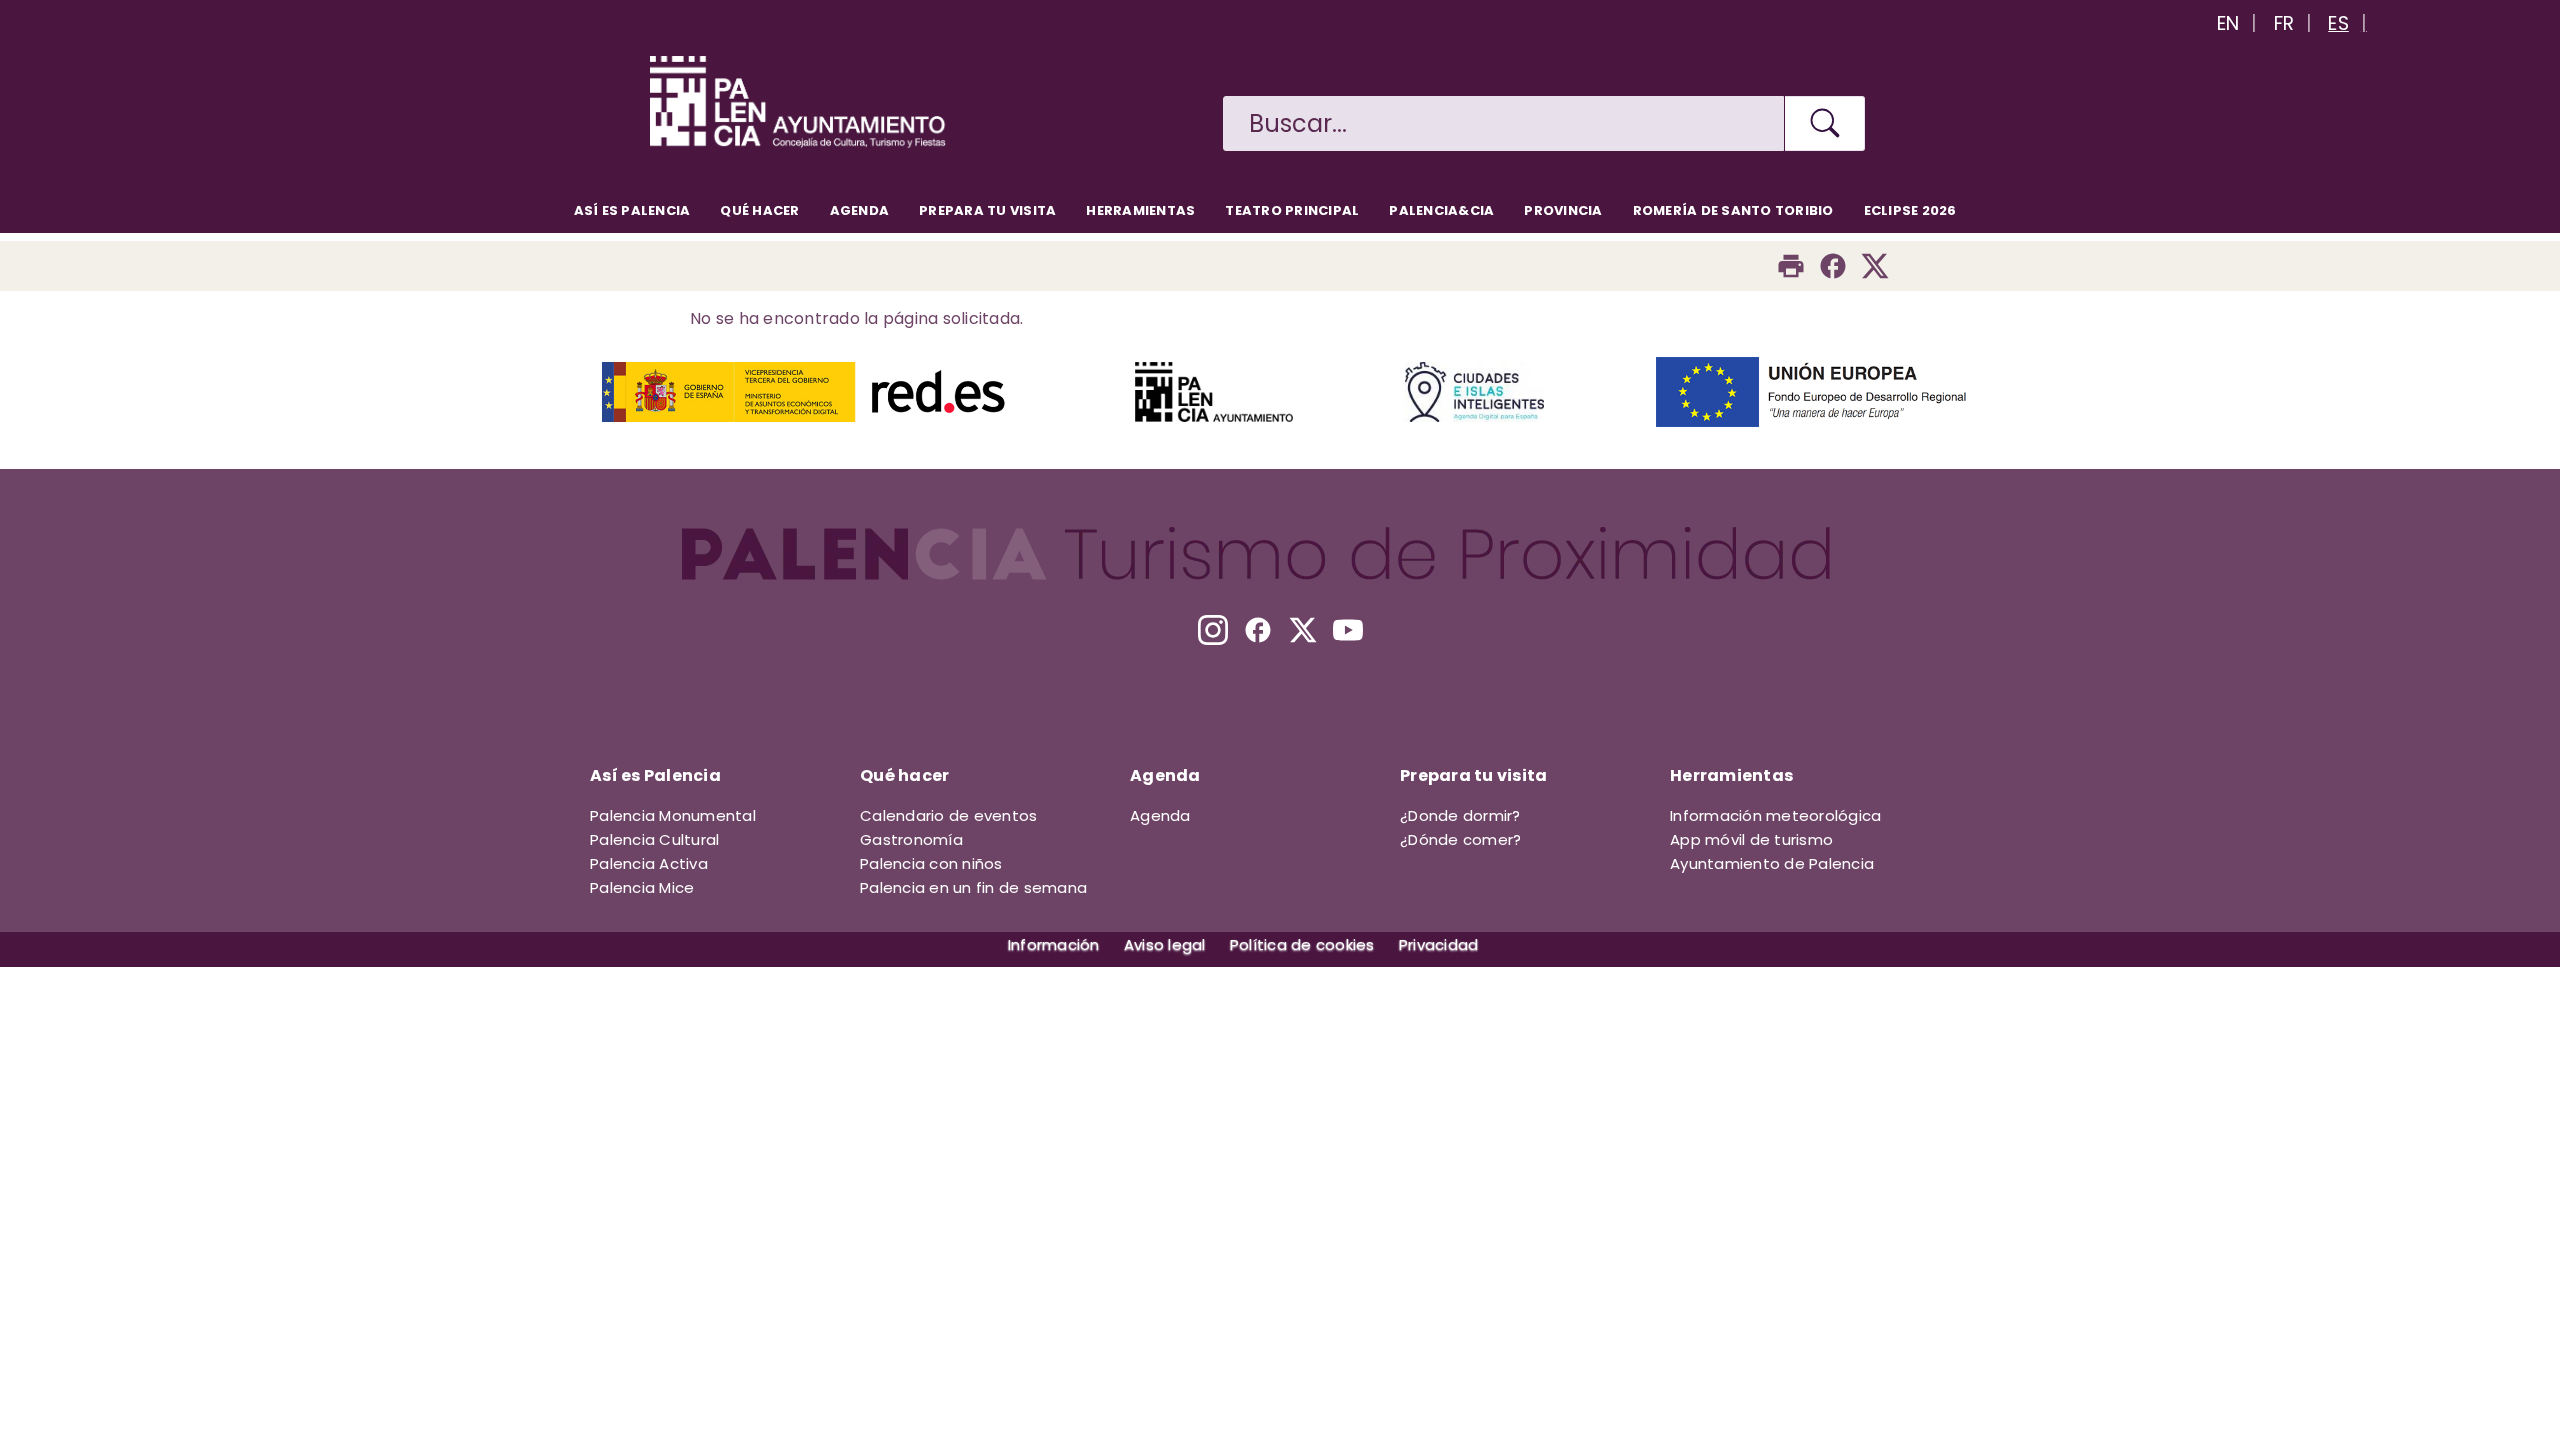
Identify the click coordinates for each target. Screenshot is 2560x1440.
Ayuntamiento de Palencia (1772, 863)
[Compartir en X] (1875, 266)
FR (2284, 23)
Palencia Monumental (673, 815)
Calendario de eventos (948, 815)
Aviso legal (1165, 944)
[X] (1303, 630)
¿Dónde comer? (1460, 839)
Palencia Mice (642, 887)
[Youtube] (1348, 630)
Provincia (1563, 210)
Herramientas (1140, 210)
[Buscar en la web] (1825, 123)
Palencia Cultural (654, 839)
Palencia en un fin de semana (973, 887)
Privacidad (1439, 944)
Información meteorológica (1775, 815)
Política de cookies (1302, 944)
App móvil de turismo (1751, 839)
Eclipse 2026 (1910, 210)
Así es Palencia (632, 210)
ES (2338, 23)
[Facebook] (1833, 266)
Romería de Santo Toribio (1733, 210)
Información (1054, 944)
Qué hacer (759, 210)
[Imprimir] (1791, 266)
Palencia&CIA (1441, 210)
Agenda (860, 210)
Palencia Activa (649, 863)
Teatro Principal (1292, 210)
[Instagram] (1213, 630)
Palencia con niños (931, 863)
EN (2228, 23)
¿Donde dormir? (1460, 815)
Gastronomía (911, 839)
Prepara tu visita (987, 210)
